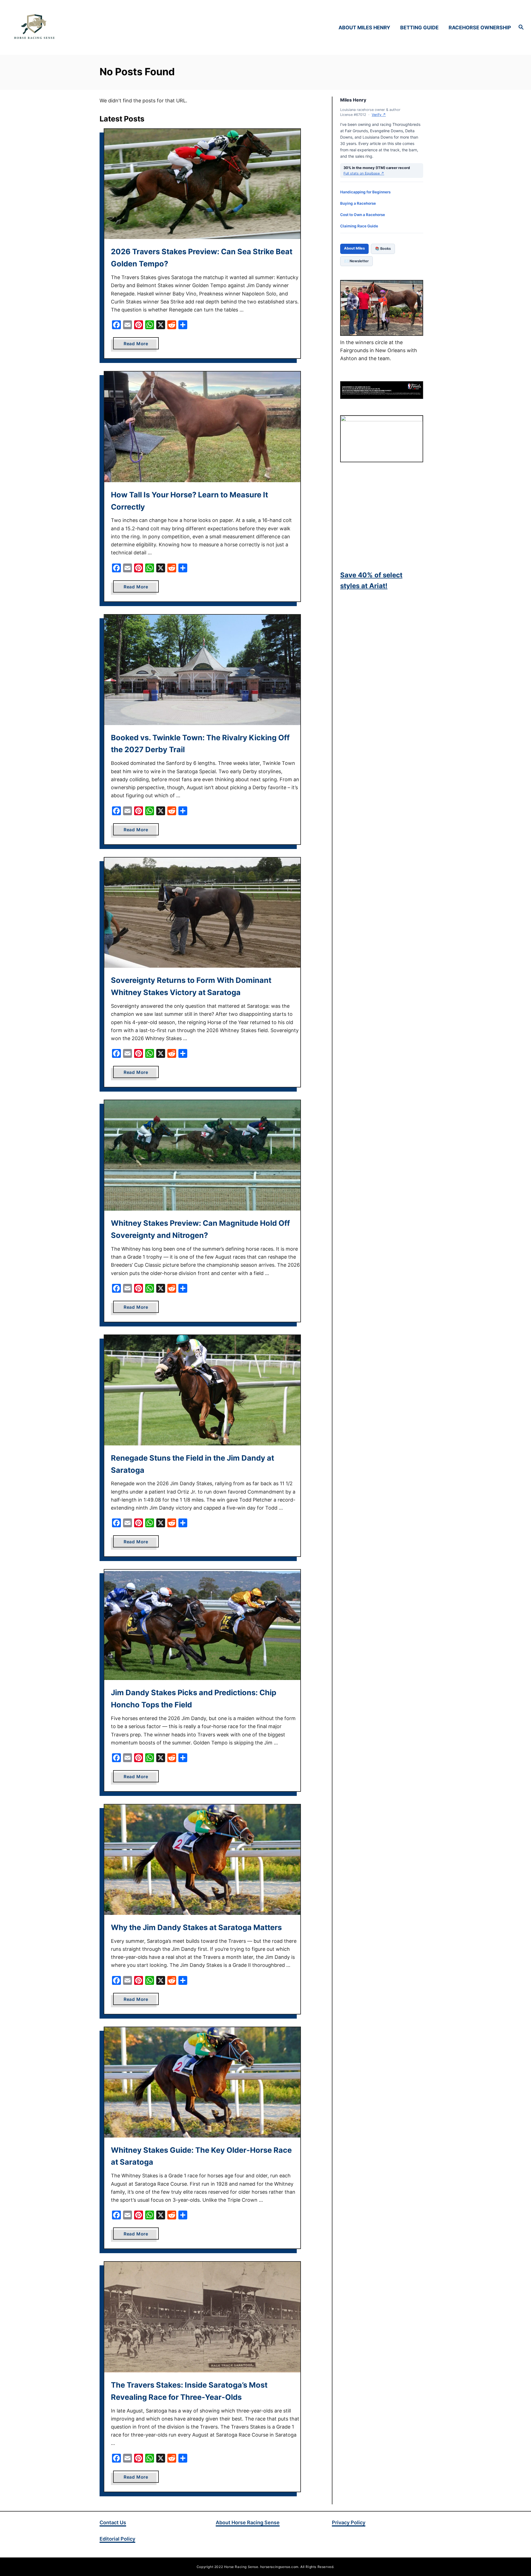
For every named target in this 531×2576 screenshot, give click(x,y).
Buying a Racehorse (358, 203)
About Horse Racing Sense (248, 2522)
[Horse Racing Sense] (75, 27)
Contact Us (113, 2522)
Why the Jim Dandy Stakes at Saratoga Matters (196, 1927)
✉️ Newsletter (356, 261)
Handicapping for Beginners (365, 192)
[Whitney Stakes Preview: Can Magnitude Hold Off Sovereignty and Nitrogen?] (202, 1155)
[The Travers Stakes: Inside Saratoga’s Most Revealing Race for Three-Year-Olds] (202, 2317)
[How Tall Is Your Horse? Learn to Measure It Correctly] (202, 427)
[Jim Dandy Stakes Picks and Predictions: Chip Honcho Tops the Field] (202, 1625)
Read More (141, 345)
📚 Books (383, 249)
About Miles (354, 248)
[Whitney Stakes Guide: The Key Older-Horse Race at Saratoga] (202, 2082)
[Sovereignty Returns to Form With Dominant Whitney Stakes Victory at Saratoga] (202, 913)
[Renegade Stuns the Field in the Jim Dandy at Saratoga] (202, 1390)
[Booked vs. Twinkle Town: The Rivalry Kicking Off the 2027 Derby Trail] (202, 670)
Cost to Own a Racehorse (363, 215)
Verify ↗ (379, 115)
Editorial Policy (117, 2539)
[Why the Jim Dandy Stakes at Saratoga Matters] (202, 1860)
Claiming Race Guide (359, 226)
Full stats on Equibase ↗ (364, 173)
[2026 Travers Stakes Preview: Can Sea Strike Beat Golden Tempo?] (202, 184)
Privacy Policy (349, 2522)
